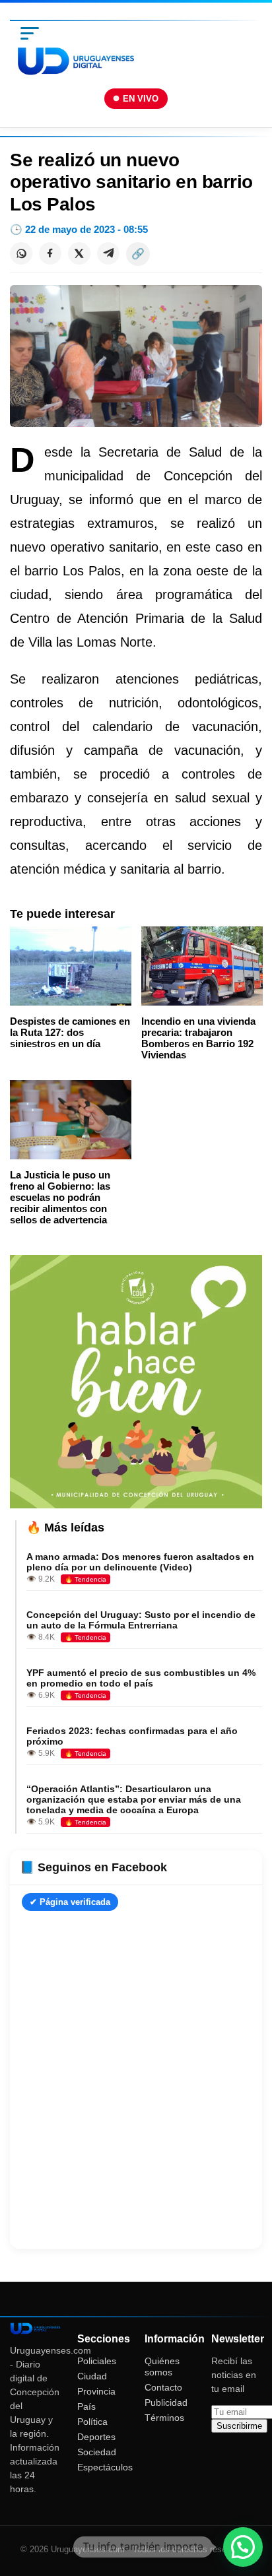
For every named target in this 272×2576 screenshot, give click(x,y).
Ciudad (92, 2376)
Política (92, 2422)
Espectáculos (105, 2467)
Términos (164, 2418)
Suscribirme (239, 2426)
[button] (243, 2547)
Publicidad (166, 2402)
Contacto (163, 2387)
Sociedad (97, 2452)
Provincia (96, 2391)
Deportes (96, 2437)
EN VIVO (141, 99)
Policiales (97, 2361)
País (86, 2406)
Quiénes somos (162, 2367)
